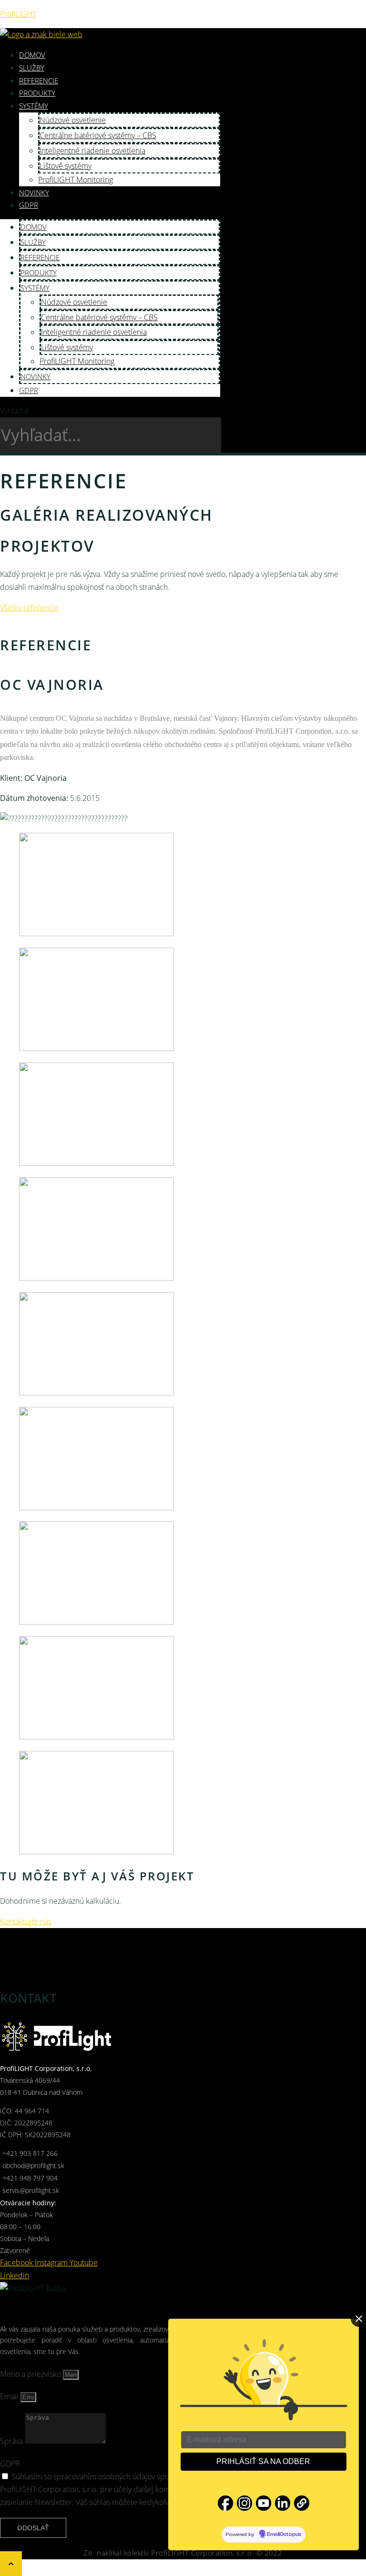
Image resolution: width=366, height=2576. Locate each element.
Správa (12, 2441)
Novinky (34, 192)
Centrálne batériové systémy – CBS (98, 135)
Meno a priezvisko (31, 2374)
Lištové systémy (66, 166)
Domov (32, 55)
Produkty (37, 93)
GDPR (29, 205)
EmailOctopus (284, 2535)
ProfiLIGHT (18, 14)
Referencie (39, 81)
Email (10, 2396)
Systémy (34, 106)
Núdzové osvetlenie (73, 120)
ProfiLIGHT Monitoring (76, 180)
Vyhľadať (14, 411)
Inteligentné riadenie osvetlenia (92, 151)
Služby (32, 68)
